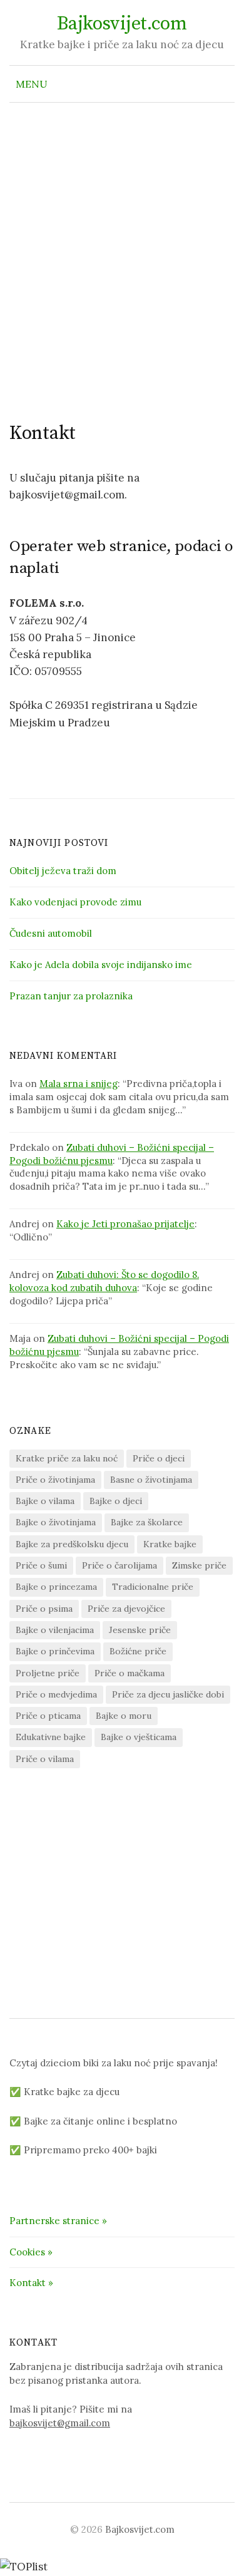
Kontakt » (31, 2283)
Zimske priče (199, 1565)
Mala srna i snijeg (79, 1084)
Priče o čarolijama (119, 1565)
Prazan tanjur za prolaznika (71, 996)
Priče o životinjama (55, 1480)
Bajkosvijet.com (122, 24)
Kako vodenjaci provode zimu (75, 902)
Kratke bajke (170, 1544)
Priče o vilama (45, 1759)
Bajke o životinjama (56, 1522)
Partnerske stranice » (58, 2221)
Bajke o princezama (56, 1587)
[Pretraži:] (224, 84)
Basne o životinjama (151, 1480)
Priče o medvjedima (56, 1694)
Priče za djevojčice (126, 1609)
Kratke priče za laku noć (67, 1458)
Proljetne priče (48, 1673)
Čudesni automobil (51, 933)
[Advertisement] (122, 253)
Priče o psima (44, 1609)
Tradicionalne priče (153, 1587)
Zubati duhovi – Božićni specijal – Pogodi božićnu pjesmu (112, 1154)
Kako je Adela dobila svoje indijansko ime (101, 965)
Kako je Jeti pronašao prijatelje (125, 1224)
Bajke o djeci (116, 1501)
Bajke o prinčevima (55, 1651)
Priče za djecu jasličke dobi (168, 1694)
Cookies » (31, 2252)
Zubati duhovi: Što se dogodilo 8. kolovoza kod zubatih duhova (104, 1281)
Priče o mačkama (130, 1673)
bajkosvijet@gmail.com (60, 2423)
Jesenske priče (140, 1630)
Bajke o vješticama (139, 1737)
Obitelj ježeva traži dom (63, 871)
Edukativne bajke (51, 1737)
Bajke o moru (124, 1716)
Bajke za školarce (147, 1522)
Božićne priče (138, 1651)
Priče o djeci (159, 1458)
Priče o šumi (41, 1565)
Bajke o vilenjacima (55, 1630)
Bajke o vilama (45, 1501)
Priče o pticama (48, 1716)
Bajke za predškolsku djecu (72, 1544)
